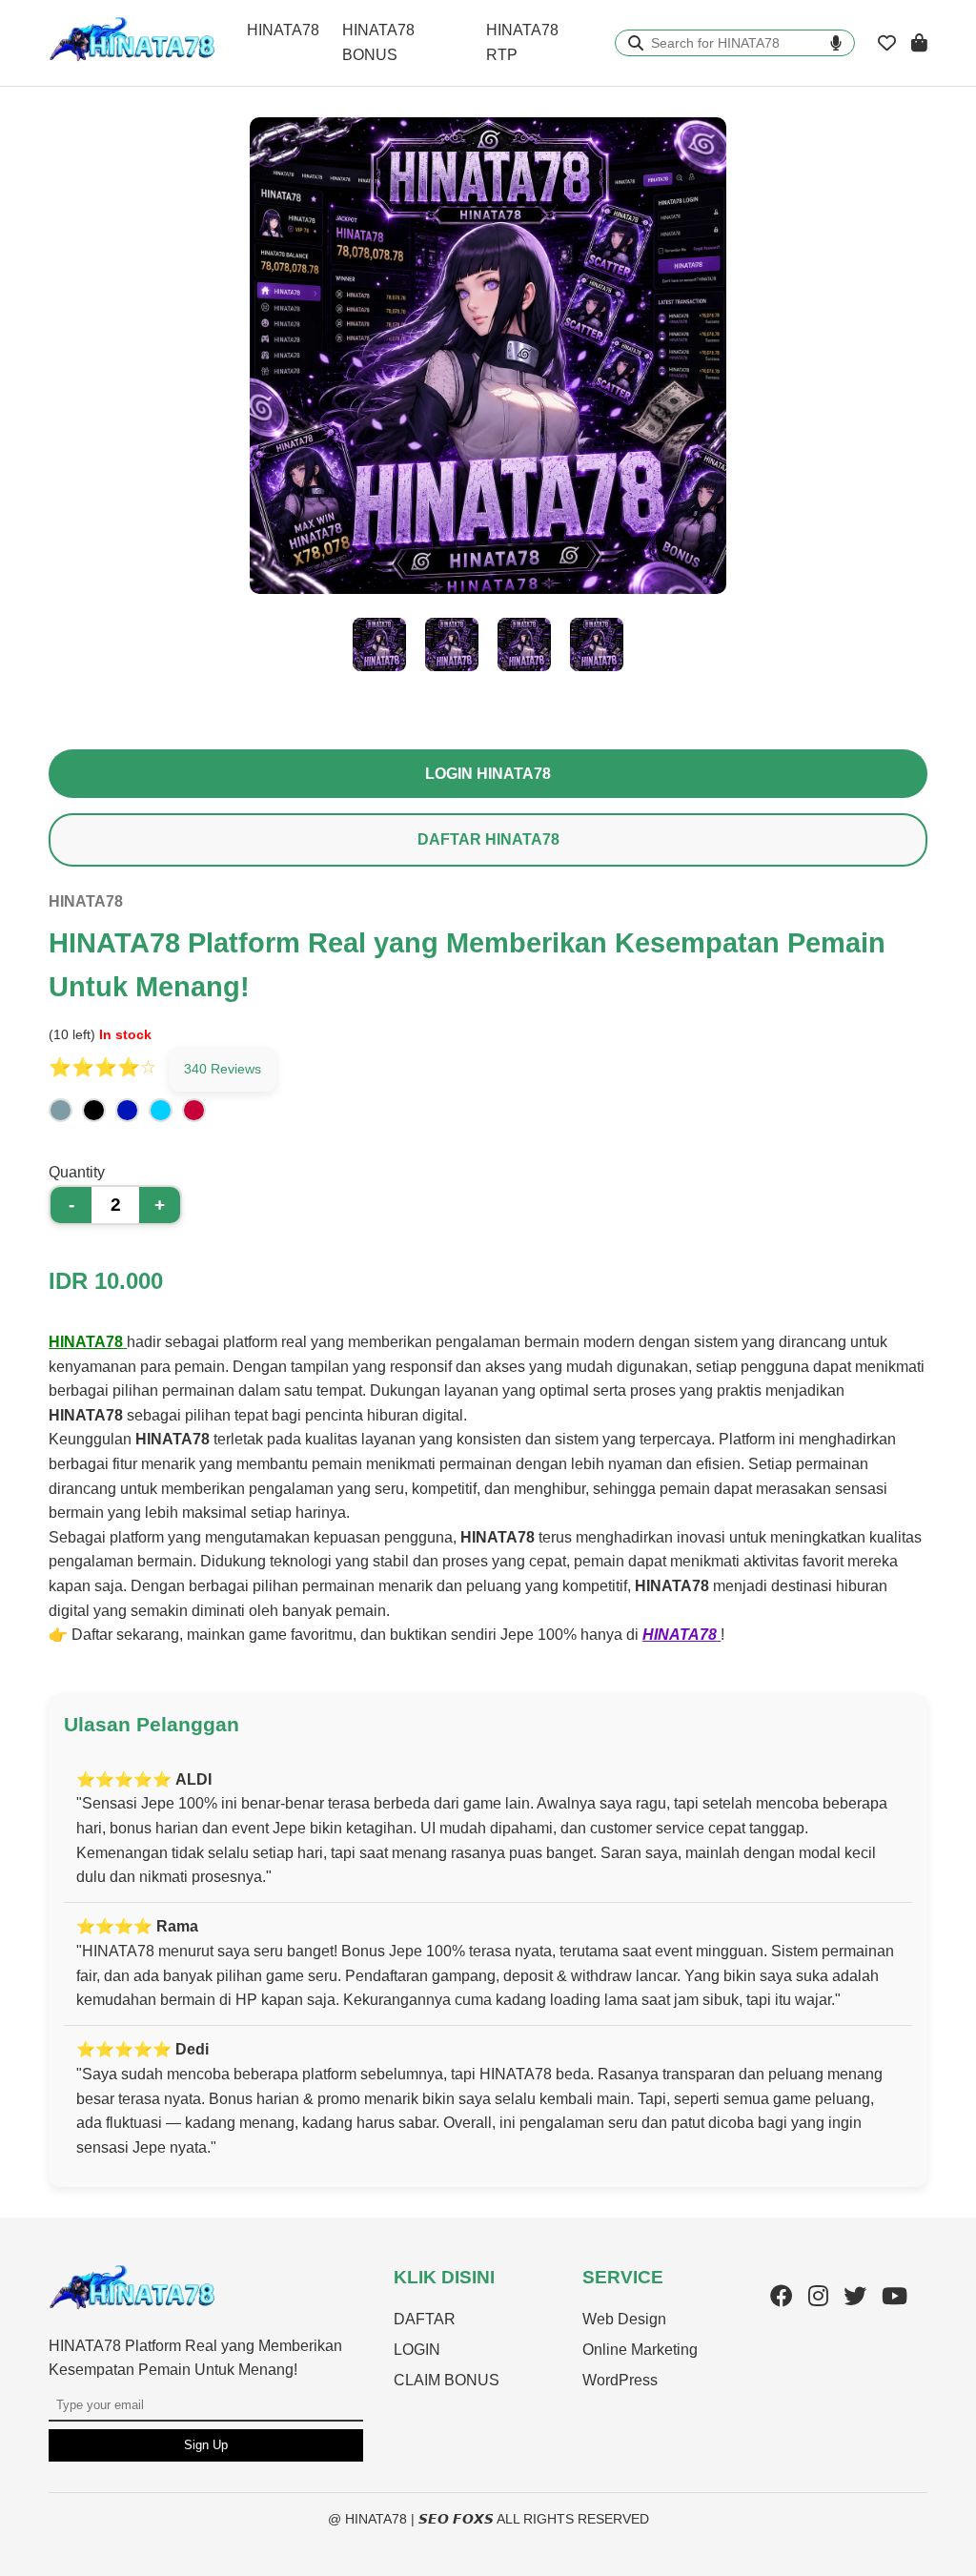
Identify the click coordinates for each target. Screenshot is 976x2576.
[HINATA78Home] (132, 58)
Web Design (624, 2319)
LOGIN (417, 2350)
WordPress (620, 2380)
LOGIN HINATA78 (488, 774)
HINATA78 (283, 30)
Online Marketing (640, 2350)
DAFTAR (425, 2319)
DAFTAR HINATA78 (488, 839)
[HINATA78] (132, 2306)
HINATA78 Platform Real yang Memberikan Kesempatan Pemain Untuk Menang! (195, 2358)
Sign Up (206, 2445)
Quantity (77, 1172)
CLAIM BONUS (447, 2380)
